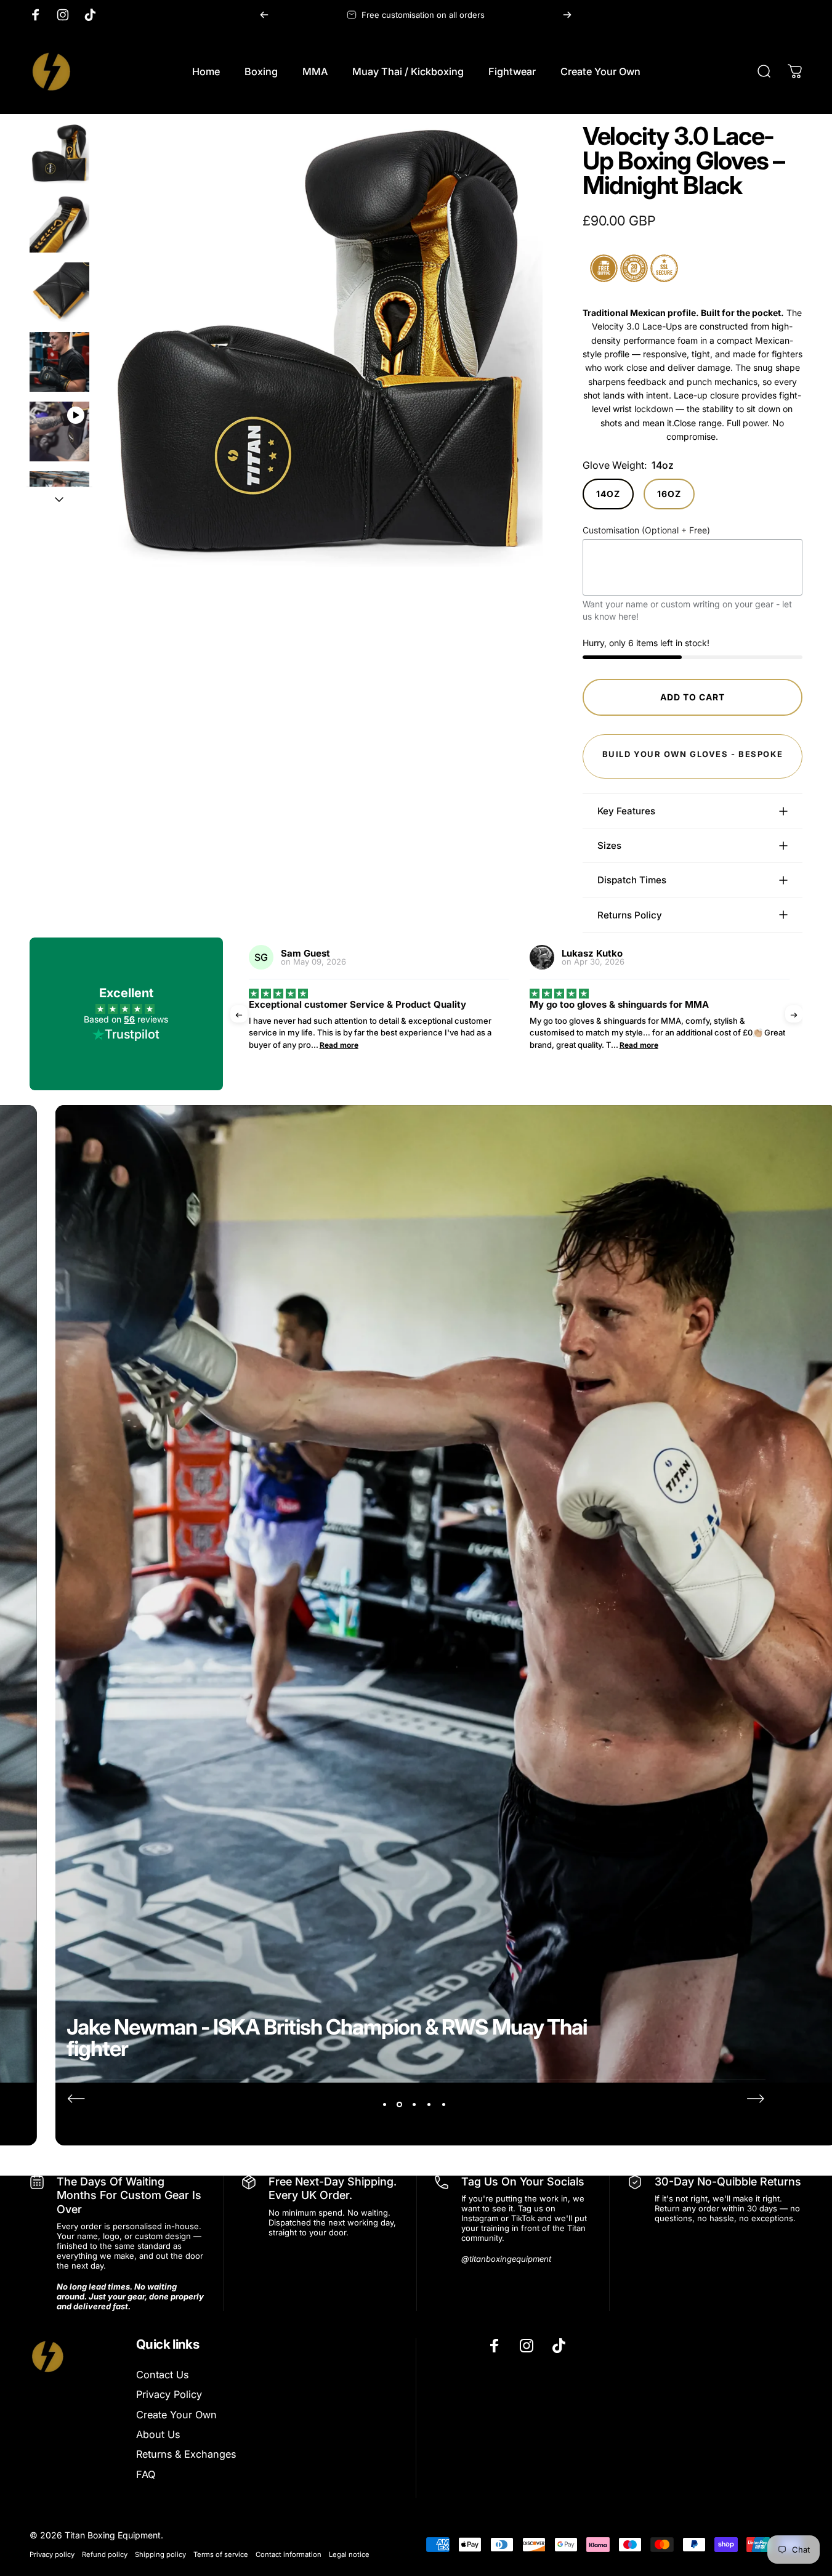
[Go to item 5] (59, 431)
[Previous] (264, 15)
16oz (669, 494)
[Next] (567, 15)
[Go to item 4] (59, 362)
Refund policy (105, 2554)
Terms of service (221, 2554)
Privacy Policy (169, 2394)
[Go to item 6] (59, 501)
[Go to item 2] (59, 223)
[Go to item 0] (59, 154)
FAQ (146, 2474)
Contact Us (162, 2375)
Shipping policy (160, 2554)
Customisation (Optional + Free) (646, 530)
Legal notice (349, 2554)
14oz (608, 494)
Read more (339, 1045)
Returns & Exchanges (186, 2454)
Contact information (289, 2554)
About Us (158, 2434)
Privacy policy (52, 2554)
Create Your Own (176, 2415)
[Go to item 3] (59, 292)
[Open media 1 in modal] (321, 346)
